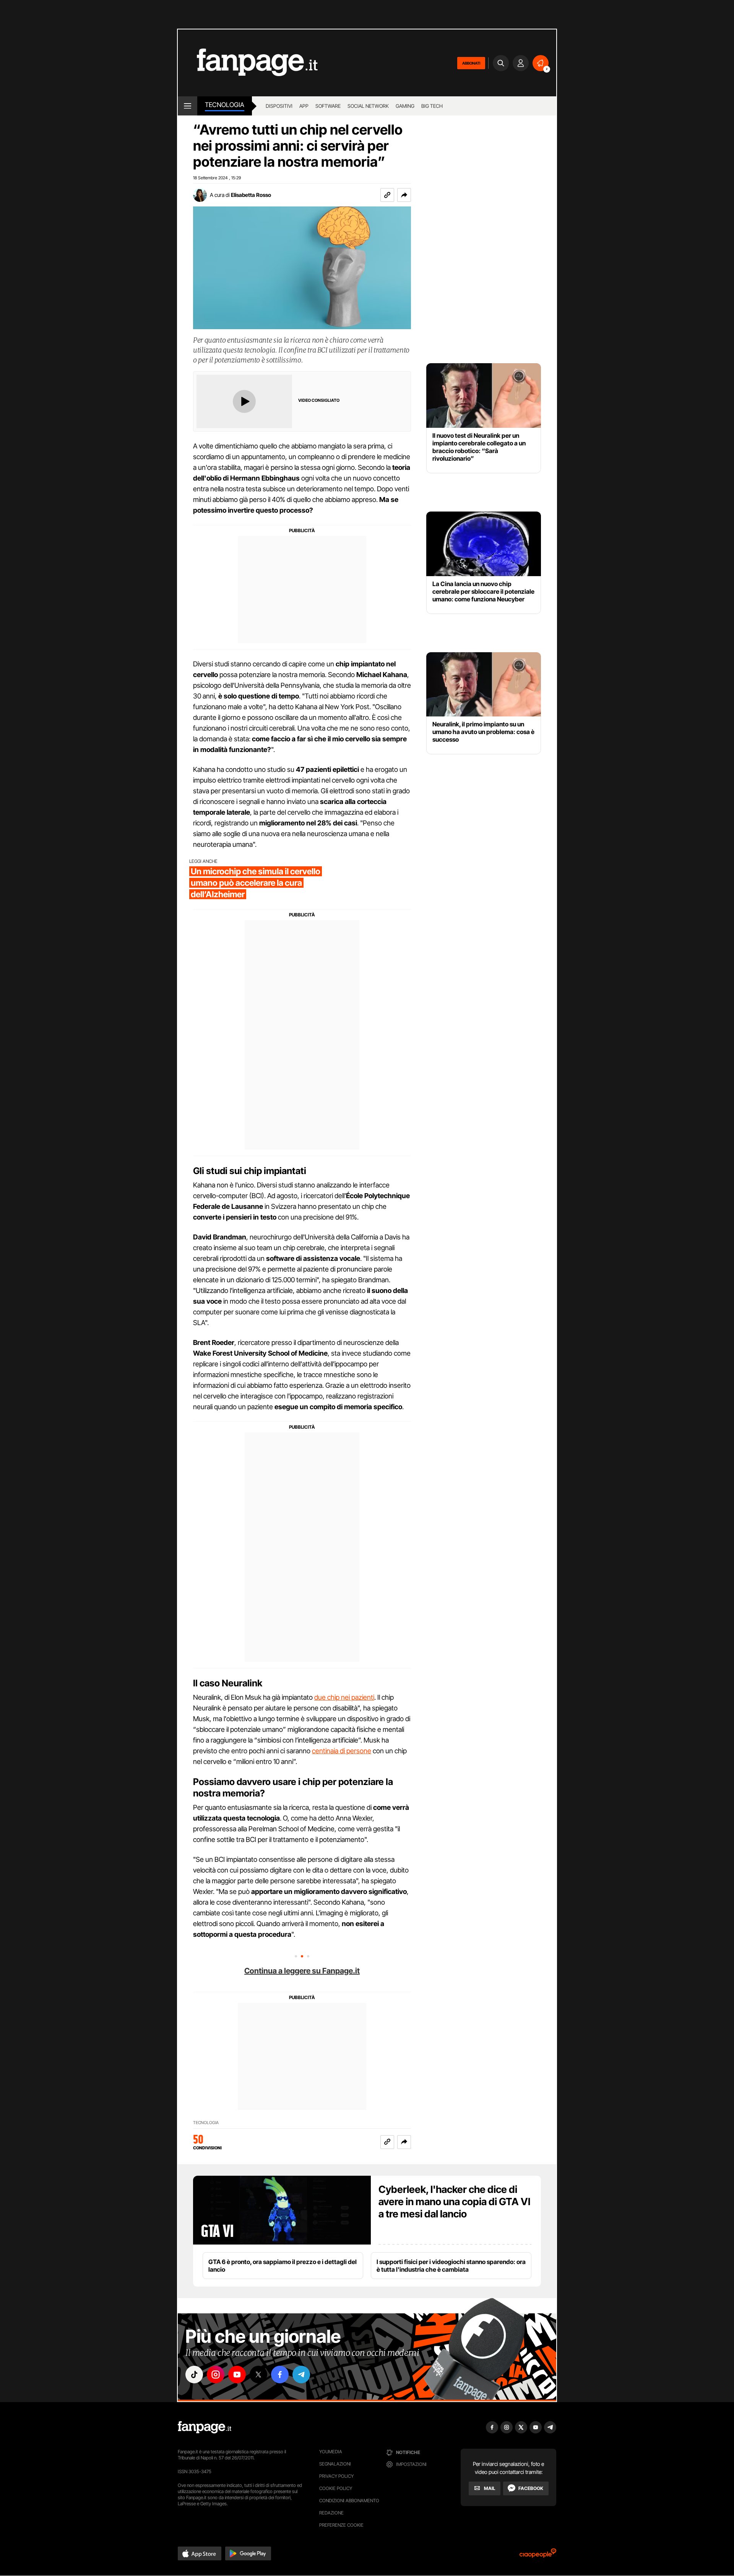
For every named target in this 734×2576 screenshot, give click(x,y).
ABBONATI (471, 63)
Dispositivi (279, 106)
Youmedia (331, 2452)
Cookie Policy (336, 2488)
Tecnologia (225, 105)
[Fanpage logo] (248, 63)
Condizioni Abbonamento (349, 2500)
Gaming (405, 106)
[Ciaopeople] (538, 2556)
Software (328, 106)
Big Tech (432, 106)
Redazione (331, 2513)
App (304, 106)
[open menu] (188, 106)
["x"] (258, 2375)
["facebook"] (280, 2375)
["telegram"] (301, 2375)
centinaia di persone (342, 1751)
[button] (404, 195)
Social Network (368, 106)
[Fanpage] (205, 2427)
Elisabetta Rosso (251, 195)
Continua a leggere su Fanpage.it (302, 1971)
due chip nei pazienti (344, 1697)
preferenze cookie (341, 2525)
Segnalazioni (335, 2464)
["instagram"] (216, 2375)
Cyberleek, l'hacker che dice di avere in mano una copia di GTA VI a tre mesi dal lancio (454, 2202)
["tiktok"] (194, 2375)
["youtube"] (237, 2375)
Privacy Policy (336, 2476)
